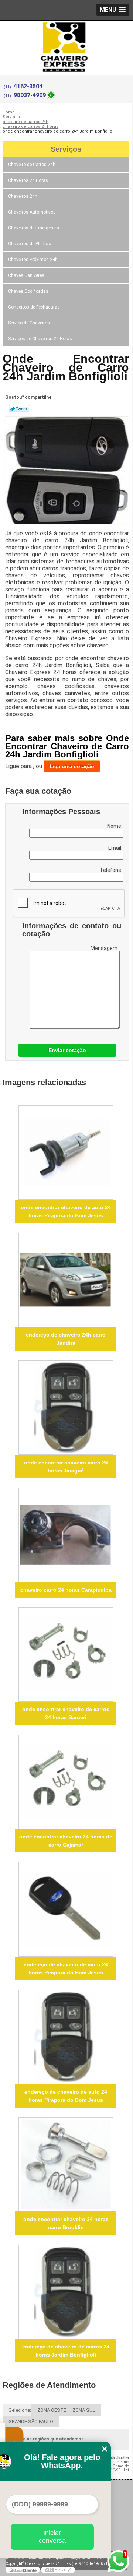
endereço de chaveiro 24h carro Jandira (66, 1339)
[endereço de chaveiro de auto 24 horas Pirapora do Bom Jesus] (66, 2037)
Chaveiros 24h (23, 196)
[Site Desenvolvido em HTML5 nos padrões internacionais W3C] (58, 2570)
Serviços (66, 149)
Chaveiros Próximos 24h (33, 260)
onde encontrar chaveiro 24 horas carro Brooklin (66, 2223)
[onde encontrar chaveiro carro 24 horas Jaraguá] (66, 1407)
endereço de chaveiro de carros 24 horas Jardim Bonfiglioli (66, 2351)
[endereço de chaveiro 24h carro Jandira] (66, 1280)
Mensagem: (105, 948)
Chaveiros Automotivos (32, 212)
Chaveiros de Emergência (34, 228)
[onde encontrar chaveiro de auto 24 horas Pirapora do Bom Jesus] (66, 1152)
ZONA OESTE (52, 2410)
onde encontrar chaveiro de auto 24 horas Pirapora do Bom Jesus (66, 1211)
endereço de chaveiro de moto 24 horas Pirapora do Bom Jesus (66, 1968)
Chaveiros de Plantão (30, 244)
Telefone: (112, 870)
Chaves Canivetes (26, 275)
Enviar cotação (67, 1050)
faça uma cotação (72, 766)
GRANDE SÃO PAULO (31, 2422)
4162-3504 (28, 86)
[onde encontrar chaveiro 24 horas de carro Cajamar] (66, 1782)
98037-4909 (30, 95)
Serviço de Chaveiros (29, 323)
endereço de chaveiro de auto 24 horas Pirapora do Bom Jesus (66, 2096)
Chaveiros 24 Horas (28, 180)
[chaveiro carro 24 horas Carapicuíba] (66, 1535)
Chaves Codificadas (28, 291)
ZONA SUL (84, 2410)
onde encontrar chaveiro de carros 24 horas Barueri (66, 1713)
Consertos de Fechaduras (34, 307)
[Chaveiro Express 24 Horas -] (66, 36)
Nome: (115, 826)
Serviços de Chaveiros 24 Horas (40, 339)
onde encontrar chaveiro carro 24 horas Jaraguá (66, 1467)
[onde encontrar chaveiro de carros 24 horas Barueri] (66, 1654)
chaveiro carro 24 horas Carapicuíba (66, 1590)
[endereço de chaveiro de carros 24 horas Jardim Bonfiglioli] (66, 2292)
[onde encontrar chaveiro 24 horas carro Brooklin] (66, 2164)
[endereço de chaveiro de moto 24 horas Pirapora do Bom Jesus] (66, 1909)
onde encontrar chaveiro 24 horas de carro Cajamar (66, 1841)
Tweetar (19, 409)
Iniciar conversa (52, 2537)
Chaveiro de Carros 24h (32, 165)
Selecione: (20, 2410)
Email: (116, 848)
